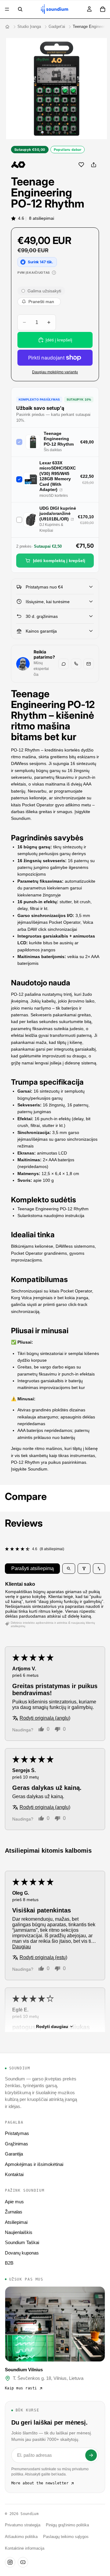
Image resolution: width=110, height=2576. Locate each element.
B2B (9, 2263)
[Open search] (69, 1569)
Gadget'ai (57, 27)
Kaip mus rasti (21, 2388)
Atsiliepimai (16, 2222)
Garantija (14, 2154)
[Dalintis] (94, 165)
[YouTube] (23, 2562)
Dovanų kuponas (22, 2253)
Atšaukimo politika (21, 2537)
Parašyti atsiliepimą (33, 1568)
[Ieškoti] (20, 9)
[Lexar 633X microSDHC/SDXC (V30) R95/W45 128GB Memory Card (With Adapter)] (61, 490)
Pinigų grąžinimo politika (67, 2525)
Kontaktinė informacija (25, 2548)
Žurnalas (14, 2212)
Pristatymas (17, 2133)
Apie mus (14, 2202)
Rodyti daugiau (52, 2026)
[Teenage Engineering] (18, 165)
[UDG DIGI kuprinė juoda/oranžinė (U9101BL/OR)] (72, 519)
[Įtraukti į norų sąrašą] (81, 165)
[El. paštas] (89, 664)
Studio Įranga (29, 27)
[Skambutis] (76, 664)
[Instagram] (10, 2562)
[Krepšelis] (103, 9)
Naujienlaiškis (19, 2232)
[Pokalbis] (64, 664)
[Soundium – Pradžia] (7, 27)
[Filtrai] (84, 1569)
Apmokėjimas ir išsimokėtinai (34, 2164)
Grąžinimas (16, 2144)
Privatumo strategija (23, 2525)
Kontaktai (14, 2174)
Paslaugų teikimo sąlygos (66, 2537)
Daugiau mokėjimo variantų (55, 372)
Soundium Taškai (22, 2242)
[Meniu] (7, 9)
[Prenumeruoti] (91, 2455)
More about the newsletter (40, 2483)
